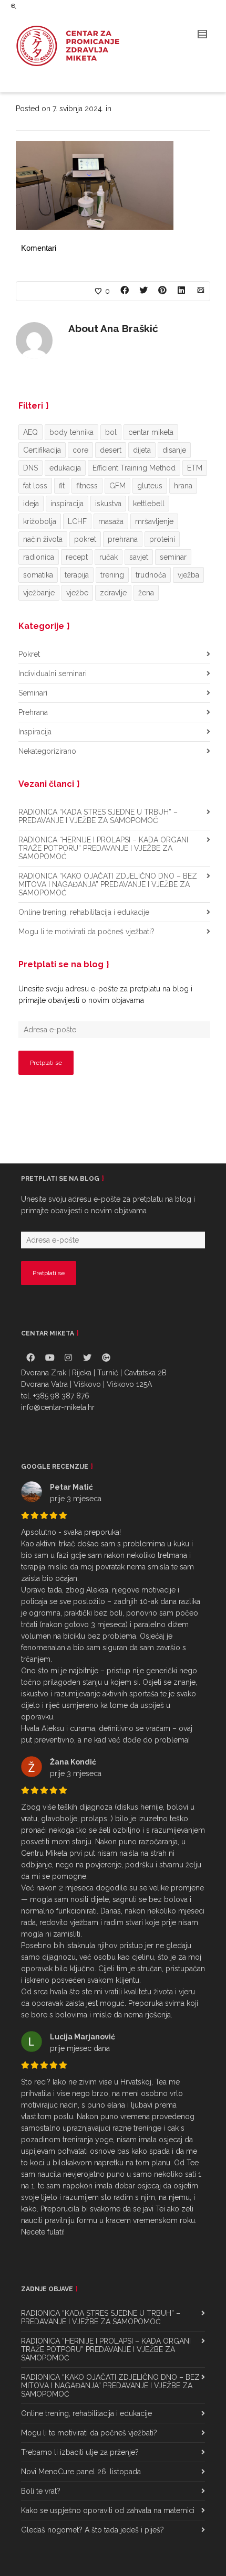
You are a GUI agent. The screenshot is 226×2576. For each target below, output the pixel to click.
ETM (195, 468)
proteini (162, 539)
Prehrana (33, 712)
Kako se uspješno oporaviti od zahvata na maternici (108, 2510)
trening (112, 575)
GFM (117, 486)
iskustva (108, 504)
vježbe (77, 593)
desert (111, 450)
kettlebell (149, 504)
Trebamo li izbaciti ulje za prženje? (80, 2452)
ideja (31, 504)
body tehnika (71, 432)
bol (111, 432)
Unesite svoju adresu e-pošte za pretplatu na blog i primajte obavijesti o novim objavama (105, 995)
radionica (39, 557)
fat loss (35, 486)
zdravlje (113, 593)
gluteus (150, 486)
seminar (173, 557)
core (80, 450)
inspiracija (67, 504)
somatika (38, 575)
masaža (111, 521)
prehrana (123, 539)
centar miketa (151, 432)
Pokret (29, 654)
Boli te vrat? (41, 2491)
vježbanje (39, 593)
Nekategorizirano (47, 751)
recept (77, 557)
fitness (87, 486)
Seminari (33, 693)
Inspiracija (35, 732)
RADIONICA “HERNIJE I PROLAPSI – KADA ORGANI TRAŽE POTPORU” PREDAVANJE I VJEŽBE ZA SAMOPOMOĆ (103, 848)
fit (62, 486)
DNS (30, 468)
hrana (183, 486)
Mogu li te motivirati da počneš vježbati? (86, 932)
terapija (77, 575)
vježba (188, 575)
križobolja (40, 521)
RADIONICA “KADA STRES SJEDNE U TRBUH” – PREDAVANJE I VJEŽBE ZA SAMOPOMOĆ (98, 816)
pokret (85, 539)
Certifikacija (42, 450)
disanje (174, 450)
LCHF (77, 521)
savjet (139, 557)
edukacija (65, 468)
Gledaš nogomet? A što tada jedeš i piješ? (93, 2530)
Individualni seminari (53, 674)
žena (146, 593)
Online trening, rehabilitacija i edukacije (84, 912)
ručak (109, 557)
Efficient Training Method (134, 468)
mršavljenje (154, 521)
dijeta (142, 450)
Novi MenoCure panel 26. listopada (81, 2472)
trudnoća (151, 575)
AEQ (30, 432)
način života (43, 539)
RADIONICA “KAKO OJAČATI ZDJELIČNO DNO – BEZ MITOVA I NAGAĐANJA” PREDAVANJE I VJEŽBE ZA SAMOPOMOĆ (108, 884)
